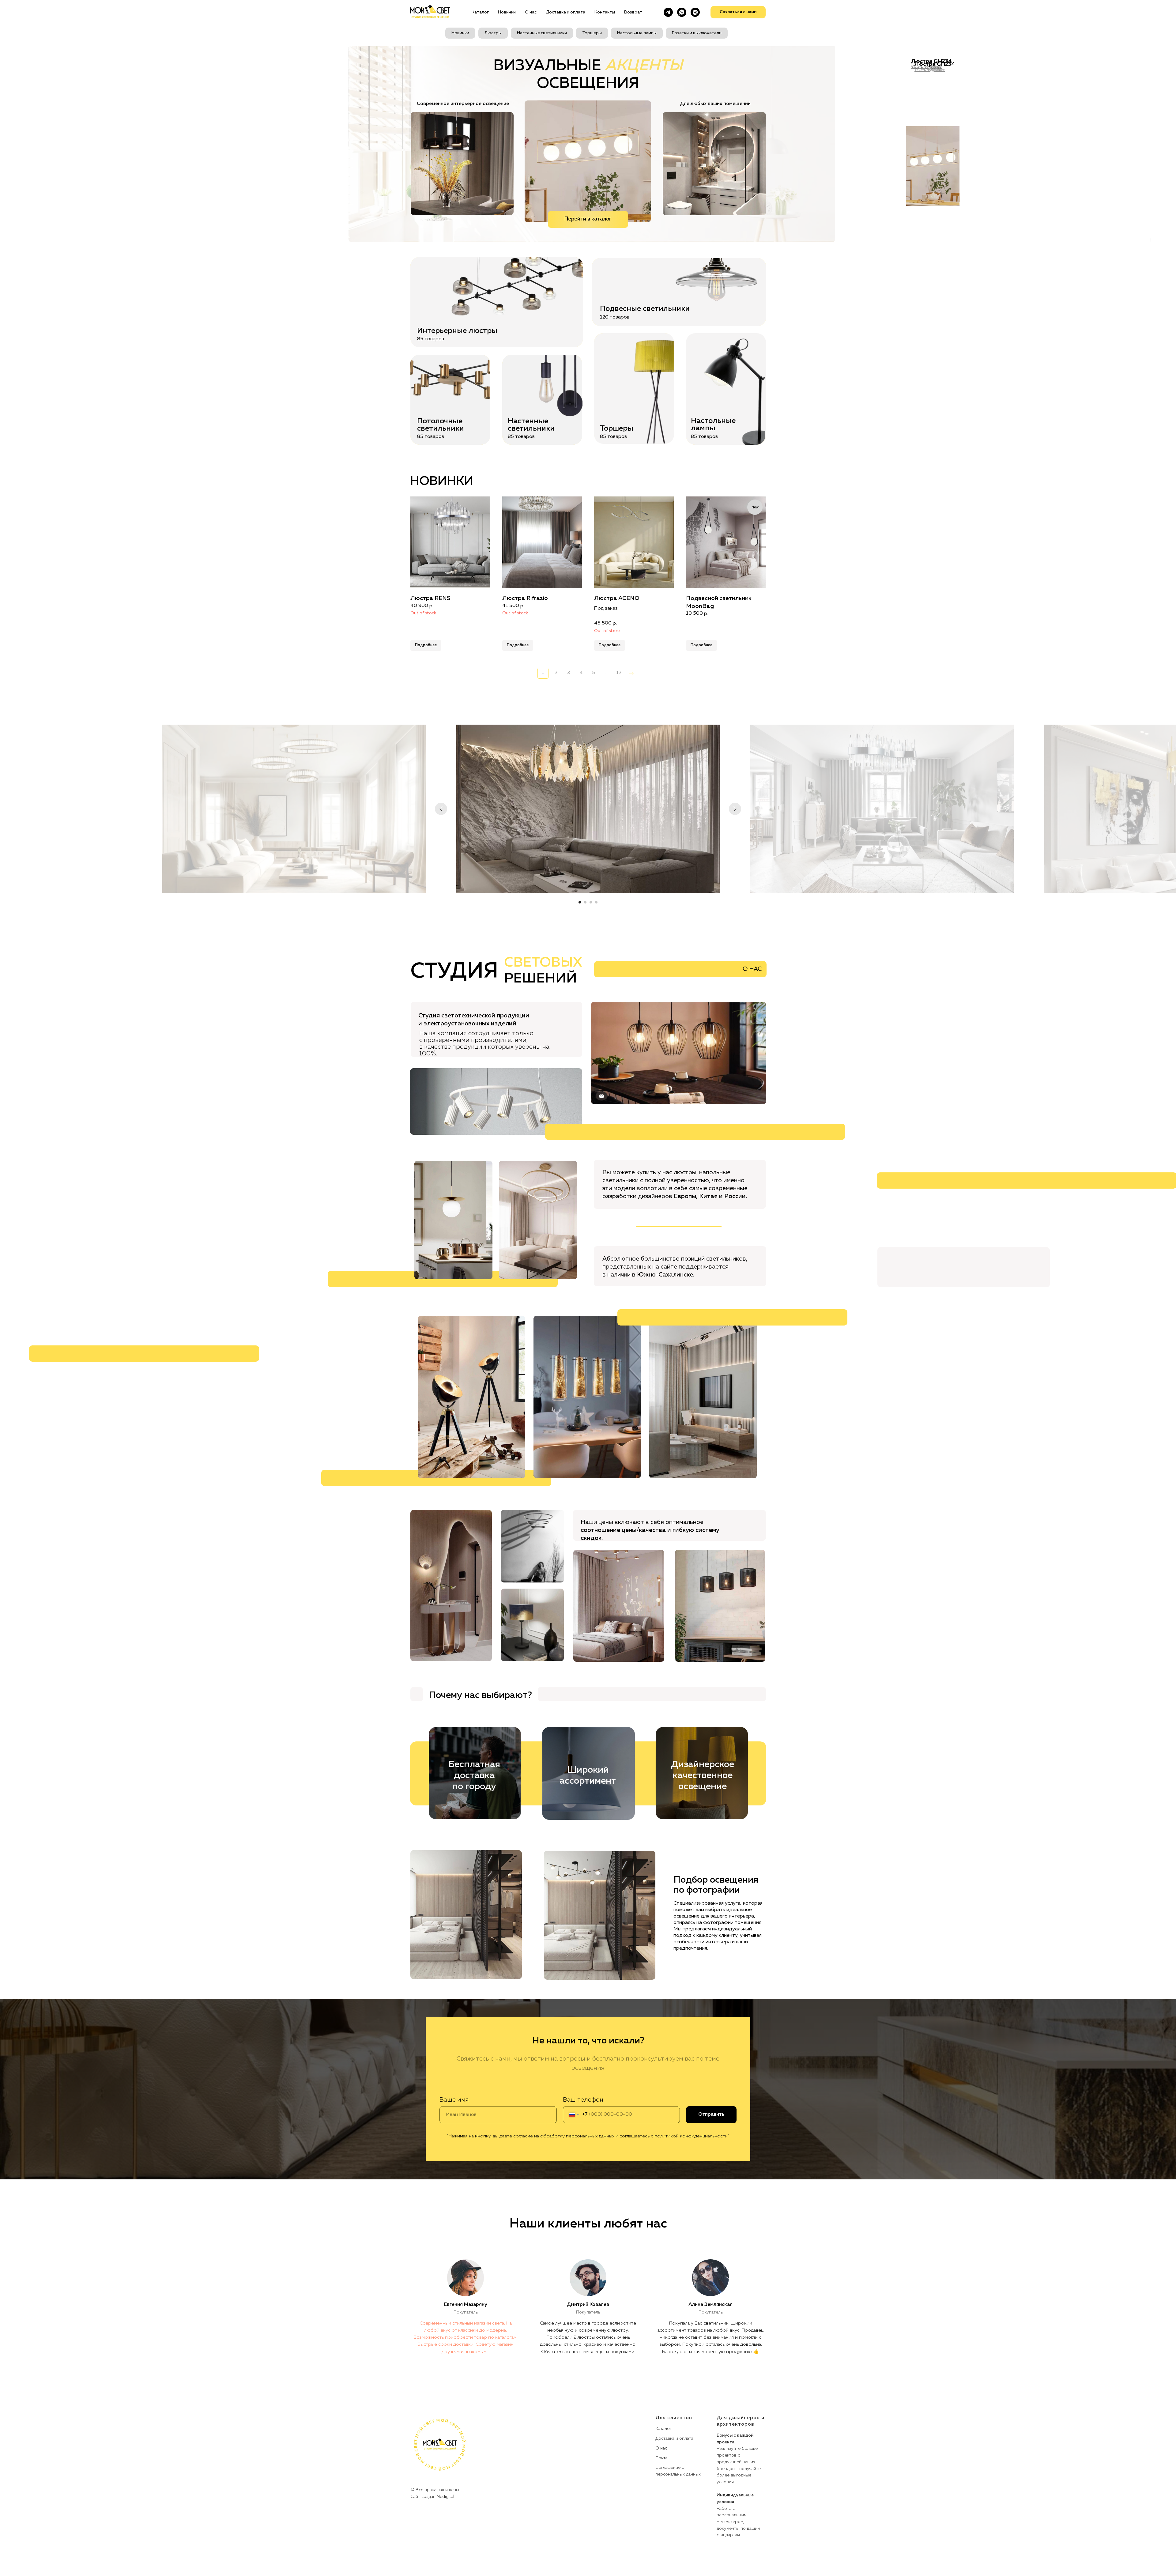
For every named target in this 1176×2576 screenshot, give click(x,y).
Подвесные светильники (645, 309)
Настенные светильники (542, 33)
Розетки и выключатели (697, 33)
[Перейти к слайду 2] (585, 902)
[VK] (695, 12)
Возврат (633, 12)
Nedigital (445, 2497)
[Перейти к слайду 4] (596, 902)
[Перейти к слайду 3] (591, 902)
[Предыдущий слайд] (441, 809)
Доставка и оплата (565, 12)
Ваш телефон (583, 2100)
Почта (661, 2458)
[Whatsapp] (682, 12)
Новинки (507, 12)
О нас (531, 12)
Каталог (480, 12)
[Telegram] (668, 12)
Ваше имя (454, 2100)
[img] (588, 161)
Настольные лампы (637, 33)
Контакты (605, 12)
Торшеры (592, 33)
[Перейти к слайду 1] (580, 902)
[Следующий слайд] (735, 809)
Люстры (493, 33)
